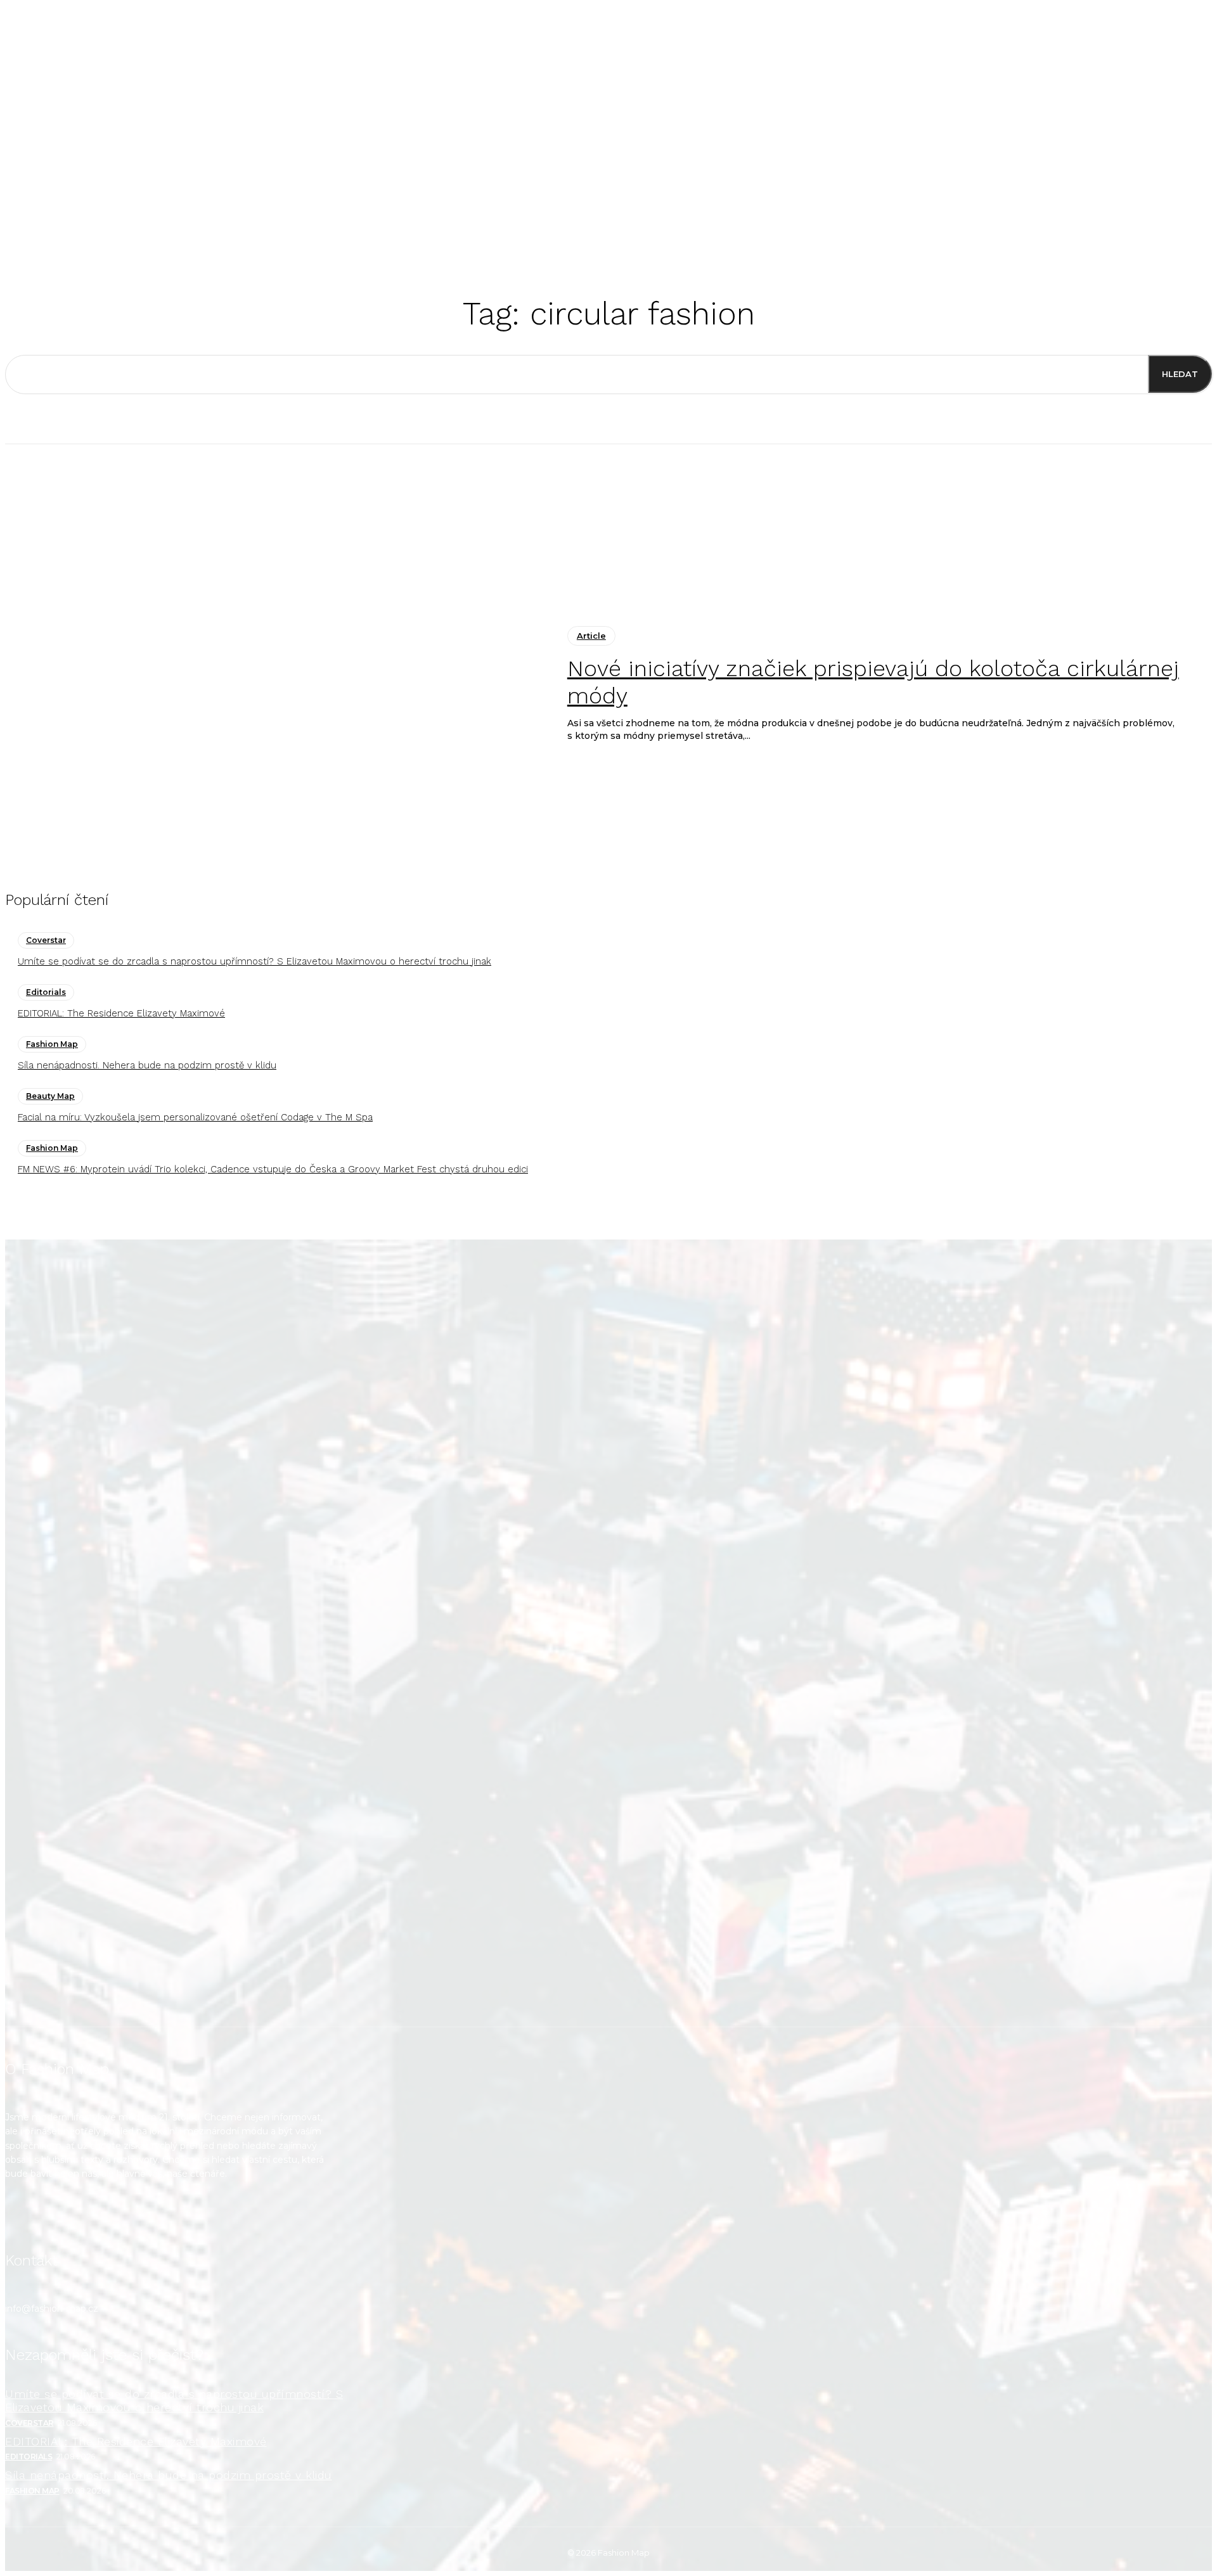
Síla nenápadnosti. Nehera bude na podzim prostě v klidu (147, 1065)
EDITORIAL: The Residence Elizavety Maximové (121, 1013)
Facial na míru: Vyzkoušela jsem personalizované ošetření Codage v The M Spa (195, 1117)
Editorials (46, 992)
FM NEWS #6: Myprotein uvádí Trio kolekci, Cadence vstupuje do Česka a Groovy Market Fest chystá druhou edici (273, 1169)
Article (591, 636)
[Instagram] (23, 2218)
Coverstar (46, 940)
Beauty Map (50, 1096)
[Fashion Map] (608, 1633)
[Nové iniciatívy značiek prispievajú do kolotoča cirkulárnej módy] (277, 684)
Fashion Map (52, 1044)
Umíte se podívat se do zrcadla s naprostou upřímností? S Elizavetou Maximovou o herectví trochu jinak (254, 961)
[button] (779, 225)
